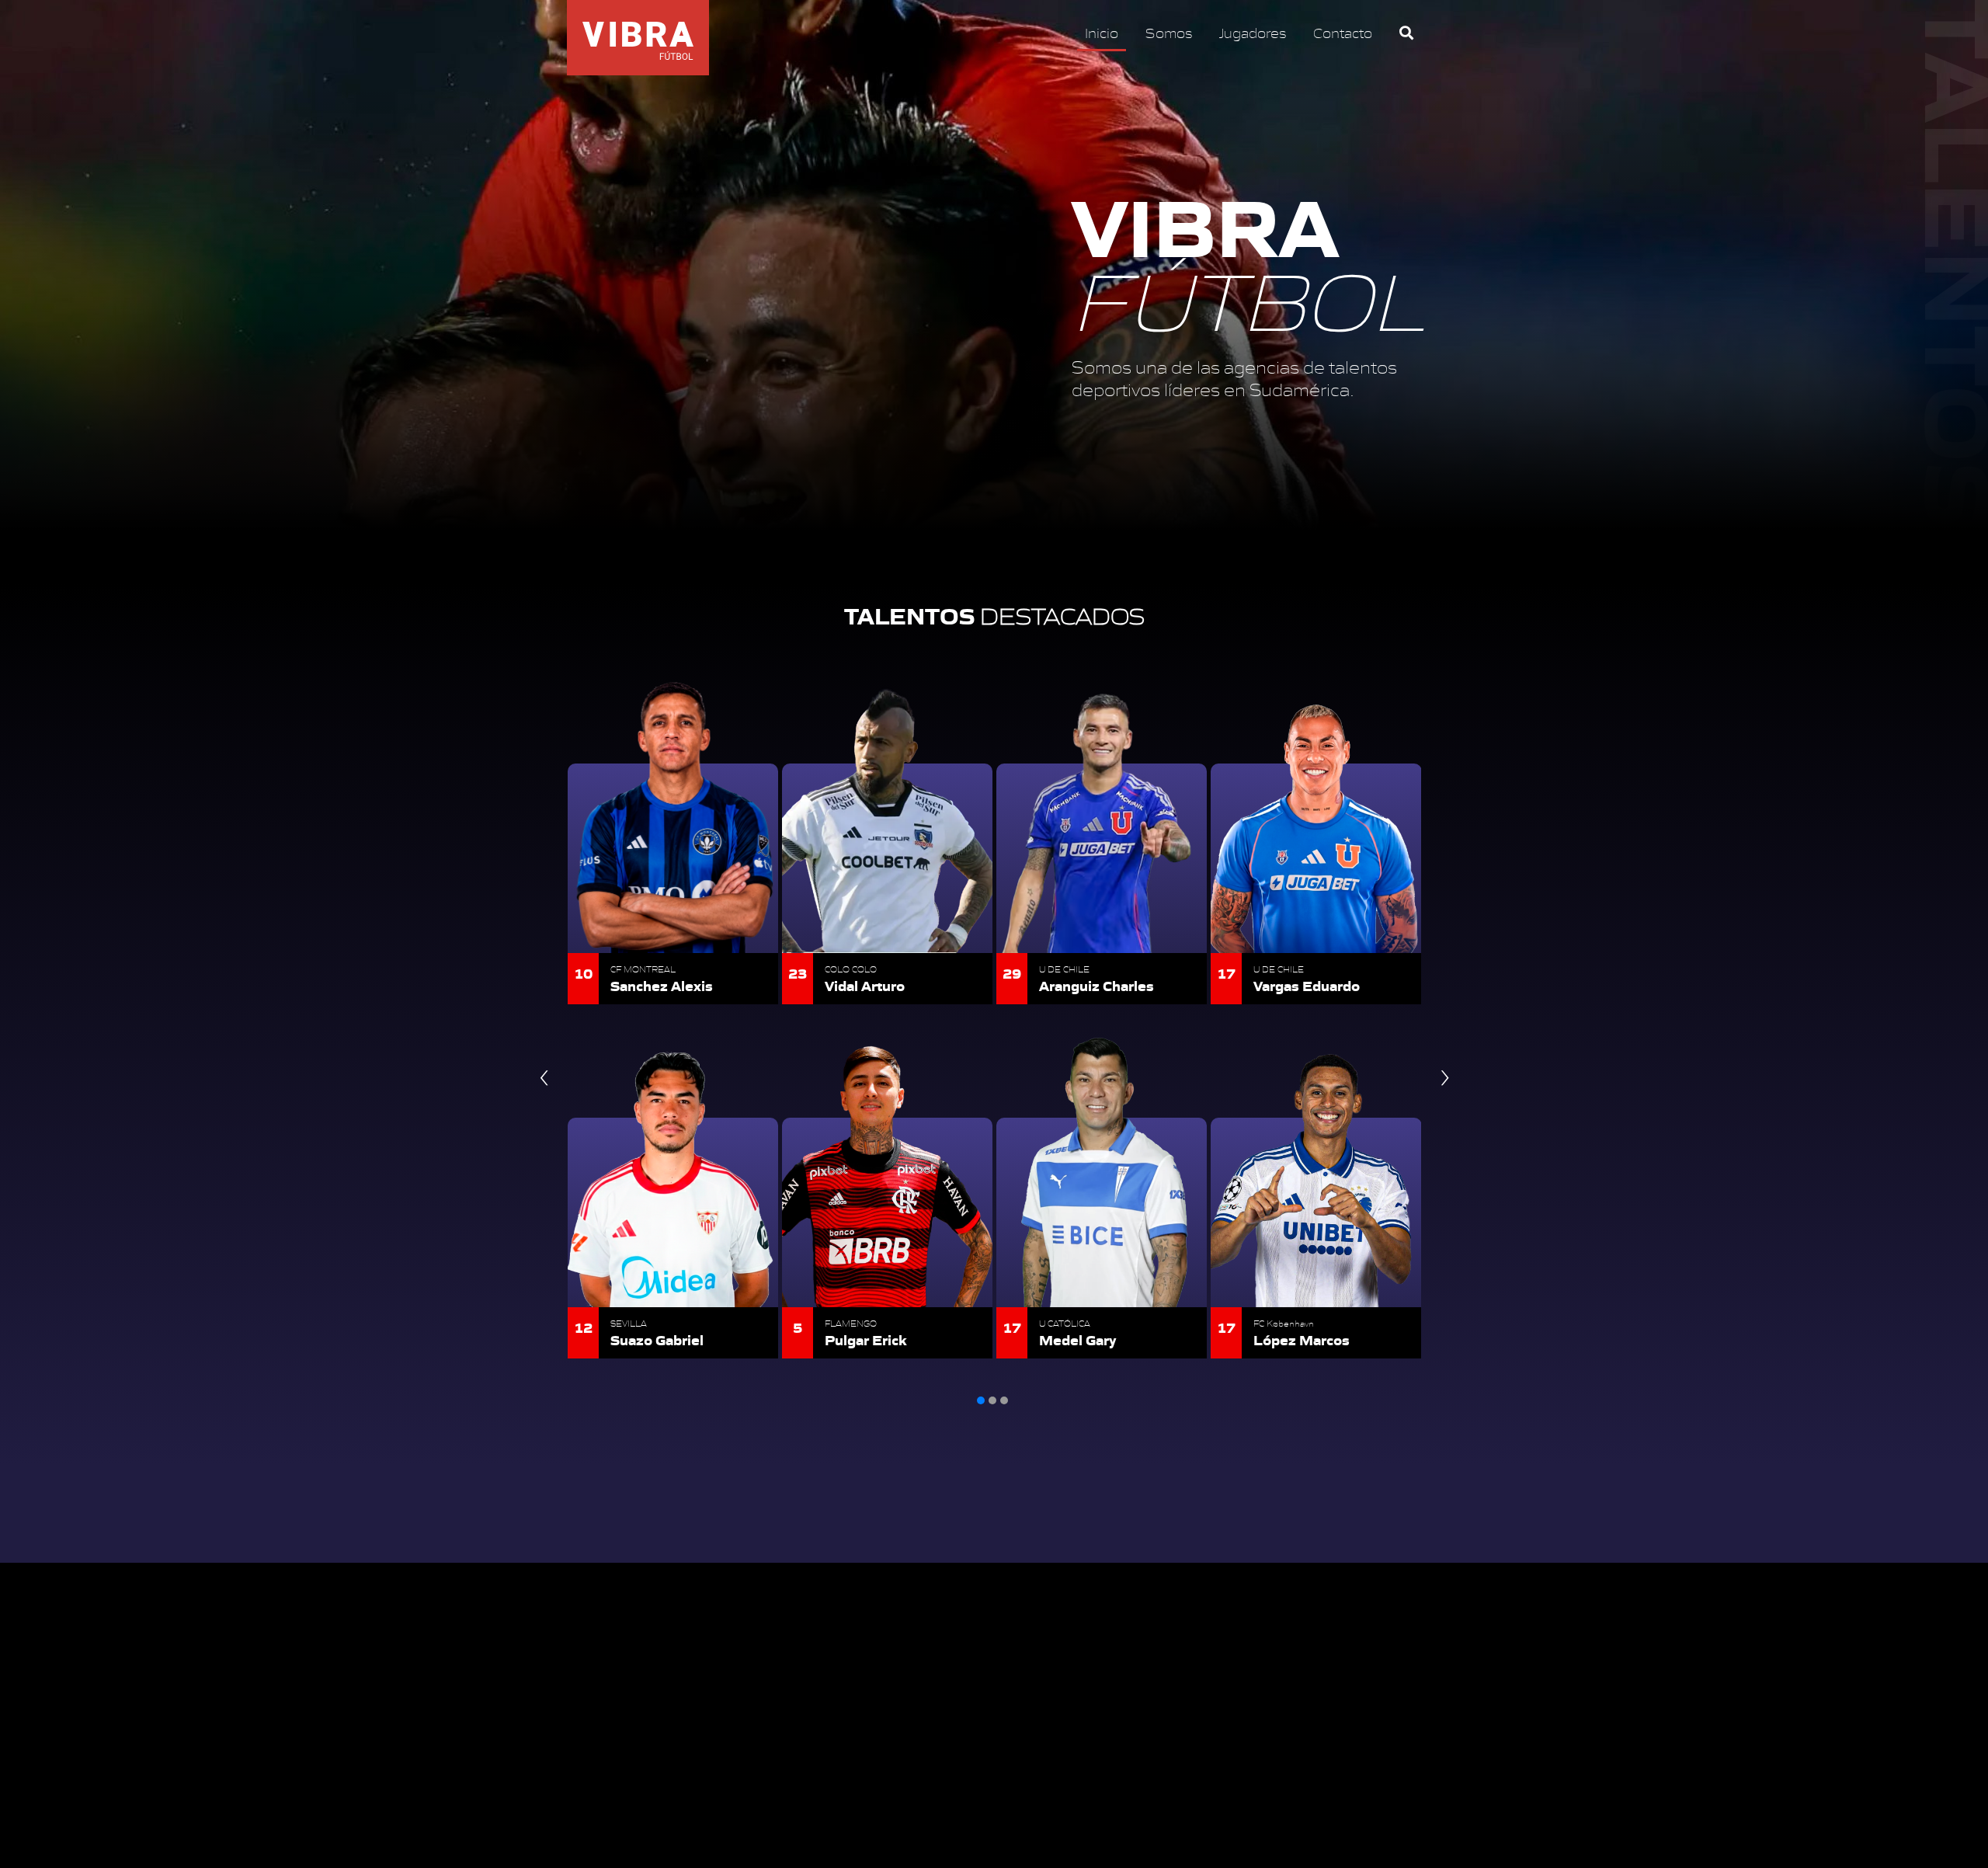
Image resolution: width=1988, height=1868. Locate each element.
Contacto (1343, 32)
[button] (981, 1400)
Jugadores (1253, 32)
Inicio (1102, 32)
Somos (1169, 32)
